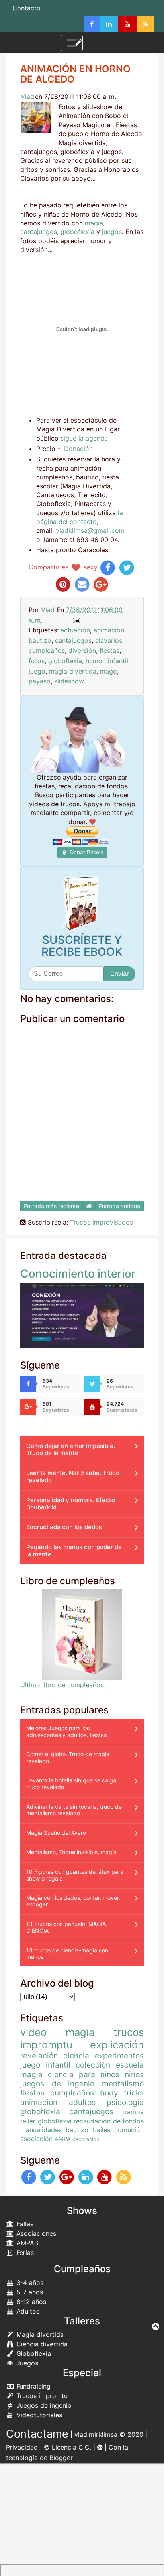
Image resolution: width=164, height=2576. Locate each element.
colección (93, 2065)
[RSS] (145, 24)
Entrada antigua (119, 1206)
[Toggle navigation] (72, 43)
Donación (78, 449)
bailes (102, 2130)
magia (94, 223)
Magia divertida (39, 2334)
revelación (39, 2056)
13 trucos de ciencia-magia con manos (67, 1954)
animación (109, 630)
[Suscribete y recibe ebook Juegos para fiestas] (82, 903)
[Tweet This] (127, 567)
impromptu (46, 2045)
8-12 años (30, 2302)
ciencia (76, 2056)
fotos (37, 661)
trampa (133, 2112)
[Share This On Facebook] (108, 567)
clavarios (109, 640)
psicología (125, 2102)
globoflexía (77, 232)
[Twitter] (48, 2177)
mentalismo (123, 2084)
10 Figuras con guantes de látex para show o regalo (75, 1875)
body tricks (122, 2093)
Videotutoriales (38, 2415)
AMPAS (26, 2243)
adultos (82, 2102)
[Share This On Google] (101, 584)
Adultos (27, 2311)
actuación (75, 630)
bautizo (40, 640)
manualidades (41, 2130)
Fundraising (32, 2386)
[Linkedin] (109, 24)
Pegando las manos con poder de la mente (74, 1551)
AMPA (63, 2139)
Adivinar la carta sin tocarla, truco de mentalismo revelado (74, 1810)
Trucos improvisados (102, 1222)
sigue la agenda (84, 438)
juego (37, 671)
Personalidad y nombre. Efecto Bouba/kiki (71, 1504)
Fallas (24, 2224)
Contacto (26, 8)
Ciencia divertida (41, 2344)
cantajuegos (39, 232)
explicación (117, 2045)
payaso (40, 681)
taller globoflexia (46, 2121)
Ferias (24, 2253)
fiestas (109, 650)
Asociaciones (35, 2233)
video (33, 2032)
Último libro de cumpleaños (62, 1685)
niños (134, 2074)
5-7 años (29, 2292)
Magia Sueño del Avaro (56, 1833)
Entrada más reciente (52, 1206)
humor (95, 661)
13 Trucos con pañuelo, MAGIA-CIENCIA (67, 1927)
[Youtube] (127, 24)
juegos (112, 232)
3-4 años (29, 2283)
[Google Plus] (67, 2177)
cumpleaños (47, 650)
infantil (118, 661)
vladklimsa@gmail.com (90, 530)
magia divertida (73, 671)
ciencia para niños (84, 2074)
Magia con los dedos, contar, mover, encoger (73, 1901)
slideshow (69, 681)
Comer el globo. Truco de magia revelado (68, 1757)
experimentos (119, 2056)
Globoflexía (33, 2353)
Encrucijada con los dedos (64, 1527)
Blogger (61, 2458)
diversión (82, 650)
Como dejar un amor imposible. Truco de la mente (71, 1449)
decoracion (86, 2139)
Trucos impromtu (41, 2396)
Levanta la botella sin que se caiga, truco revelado (72, 1784)
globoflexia (65, 661)
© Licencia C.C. (67, 2447)
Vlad (27, 97)
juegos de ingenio (57, 2084)
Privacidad (22, 2447)
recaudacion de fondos (109, 2121)
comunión (129, 2130)
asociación (36, 2139)
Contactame (37, 2434)
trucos (129, 2032)
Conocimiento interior (78, 1274)
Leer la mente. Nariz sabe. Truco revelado (73, 1476)
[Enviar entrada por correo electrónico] (76, 620)
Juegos (26, 2363)
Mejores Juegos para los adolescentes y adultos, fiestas (66, 1731)
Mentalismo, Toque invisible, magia (71, 1852)
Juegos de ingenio (43, 2405)
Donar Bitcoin (86, 852)
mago (108, 671)
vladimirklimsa (96, 2434)
